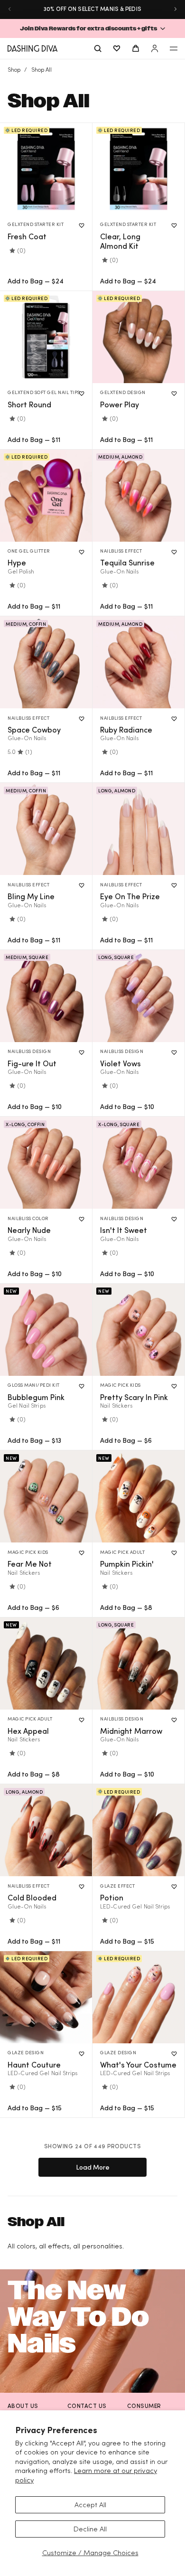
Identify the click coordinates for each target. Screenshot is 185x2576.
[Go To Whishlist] (117, 48)
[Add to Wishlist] (82, 226)
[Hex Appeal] (46, 1664)
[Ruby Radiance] (139, 662)
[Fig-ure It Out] (46, 996)
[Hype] (46, 496)
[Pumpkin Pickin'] (139, 1496)
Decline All (90, 2529)
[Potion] (139, 1830)
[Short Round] (46, 337)
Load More (93, 2167)
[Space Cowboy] (46, 662)
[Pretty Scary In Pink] (139, 1330)
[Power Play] (139, 337)
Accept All (90, 2505)
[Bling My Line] (46, 829)
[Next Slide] (176, 9)
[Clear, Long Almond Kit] (139, 169)
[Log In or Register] (155, 48)
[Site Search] (98, 48)
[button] (92, 28)
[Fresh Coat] (46, 169)
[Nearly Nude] (46, 1163)
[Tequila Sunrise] (139, 496)
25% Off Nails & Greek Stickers (92, 9)
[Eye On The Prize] (139, 829)
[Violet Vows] (139, 996)
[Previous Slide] (9, 9)
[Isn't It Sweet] (139, 1163)
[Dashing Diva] (32, 48)
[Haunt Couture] (46, 1997)
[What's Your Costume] (139, 1997)
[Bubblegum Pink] (46, 1330)
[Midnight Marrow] (139, 1664)
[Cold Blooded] (46, 1830)
